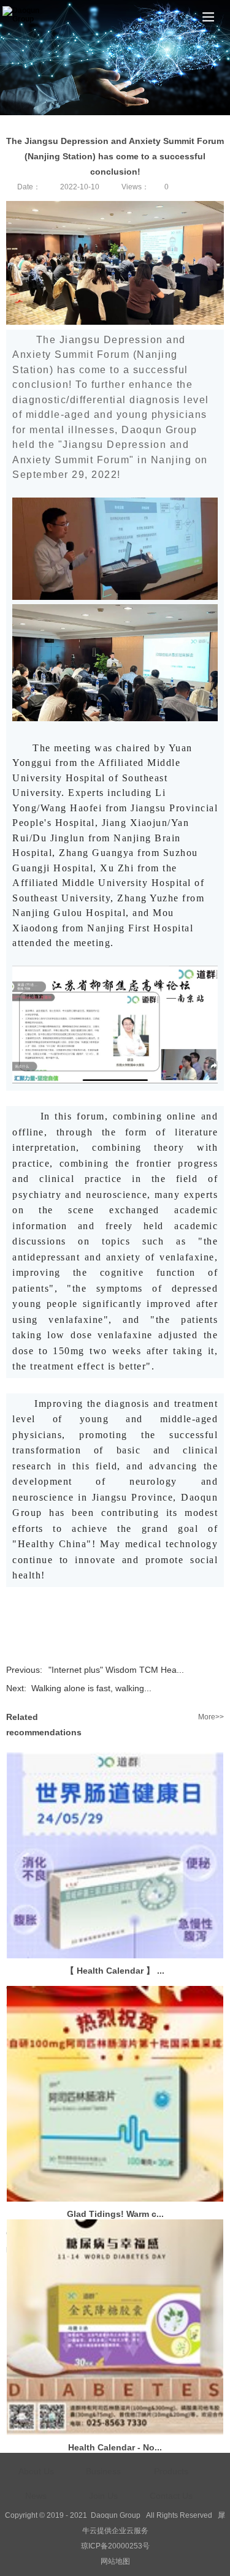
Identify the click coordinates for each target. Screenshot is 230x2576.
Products (171, 2471)
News (36, 2496)
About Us (36, 2471)
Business (103, 2471)
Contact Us (171, 2496)
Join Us (103, 2496)
